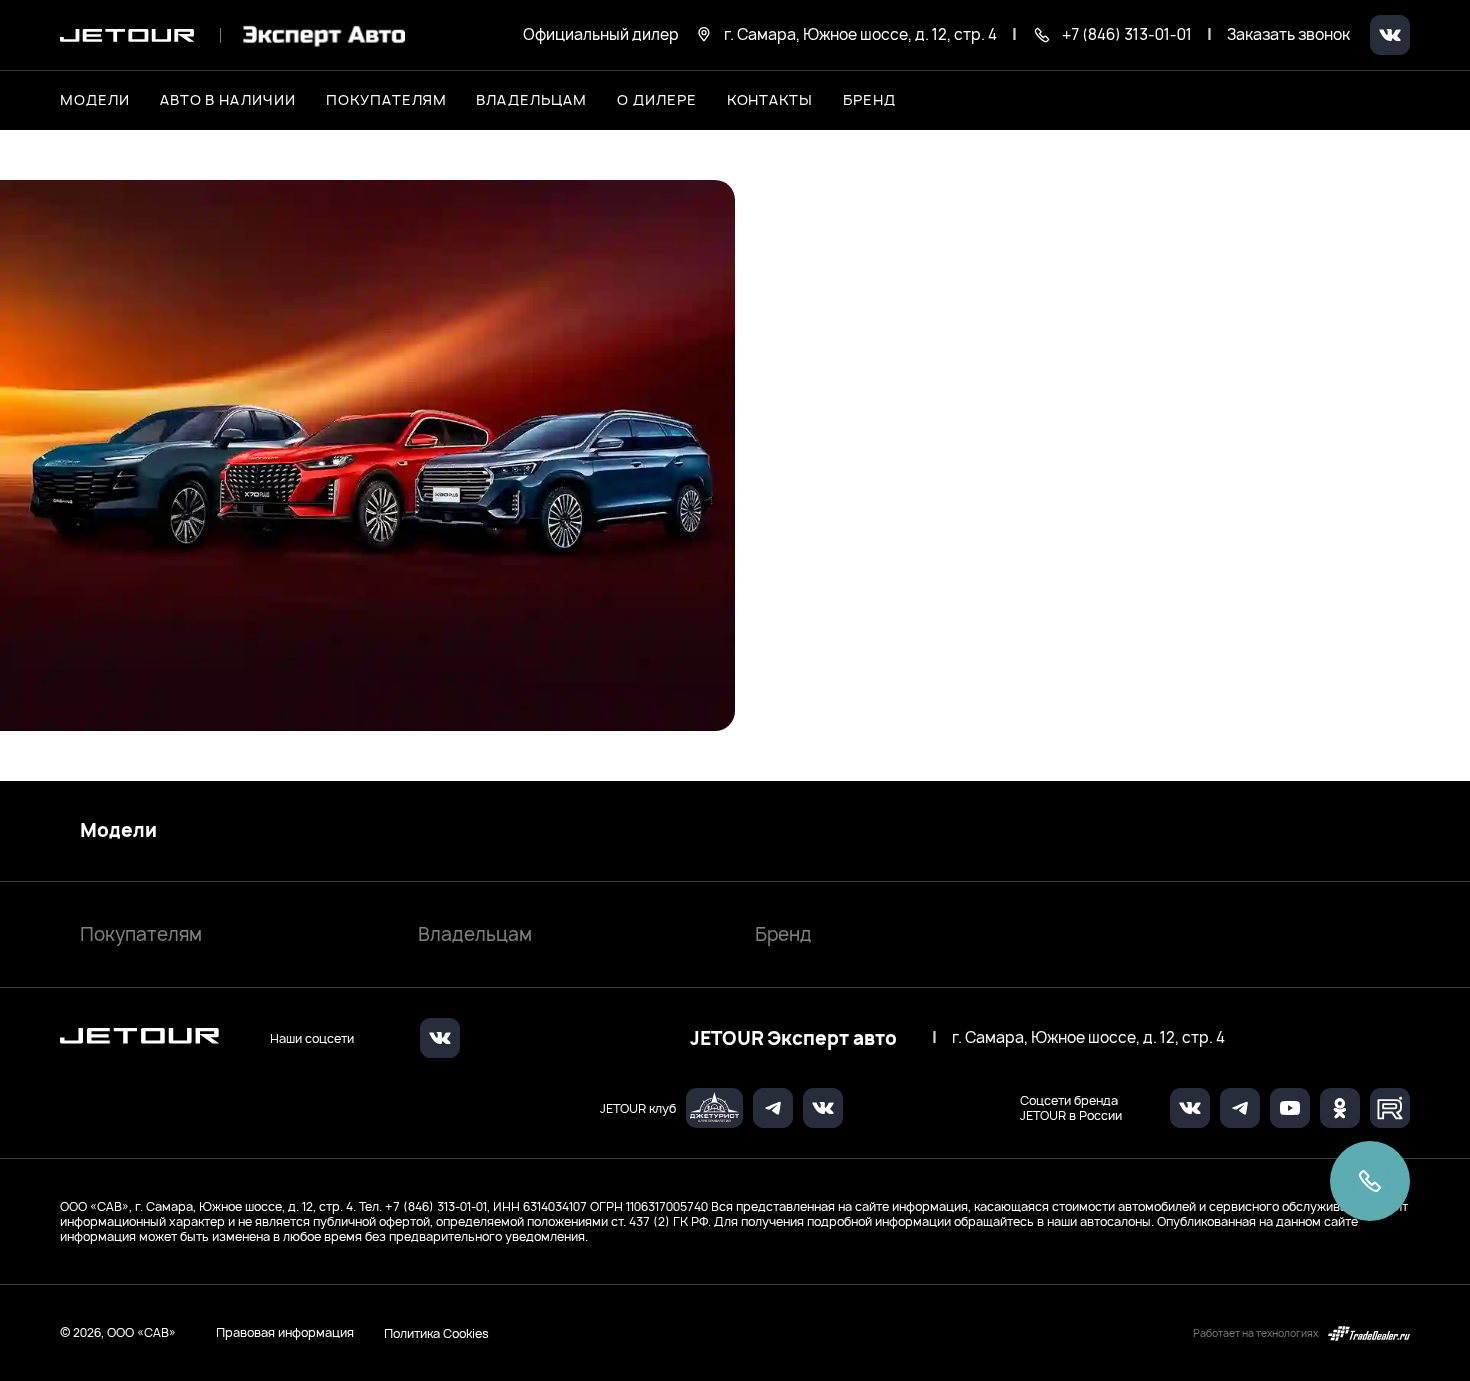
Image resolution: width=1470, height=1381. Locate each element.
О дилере (657, 99)
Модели (118, 831)
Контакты (770, 99)
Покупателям (141, 934)
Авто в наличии (228, 99)
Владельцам (475, 934)
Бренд (783, 934)
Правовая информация (285, 1332)
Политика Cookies (436, 1333)
